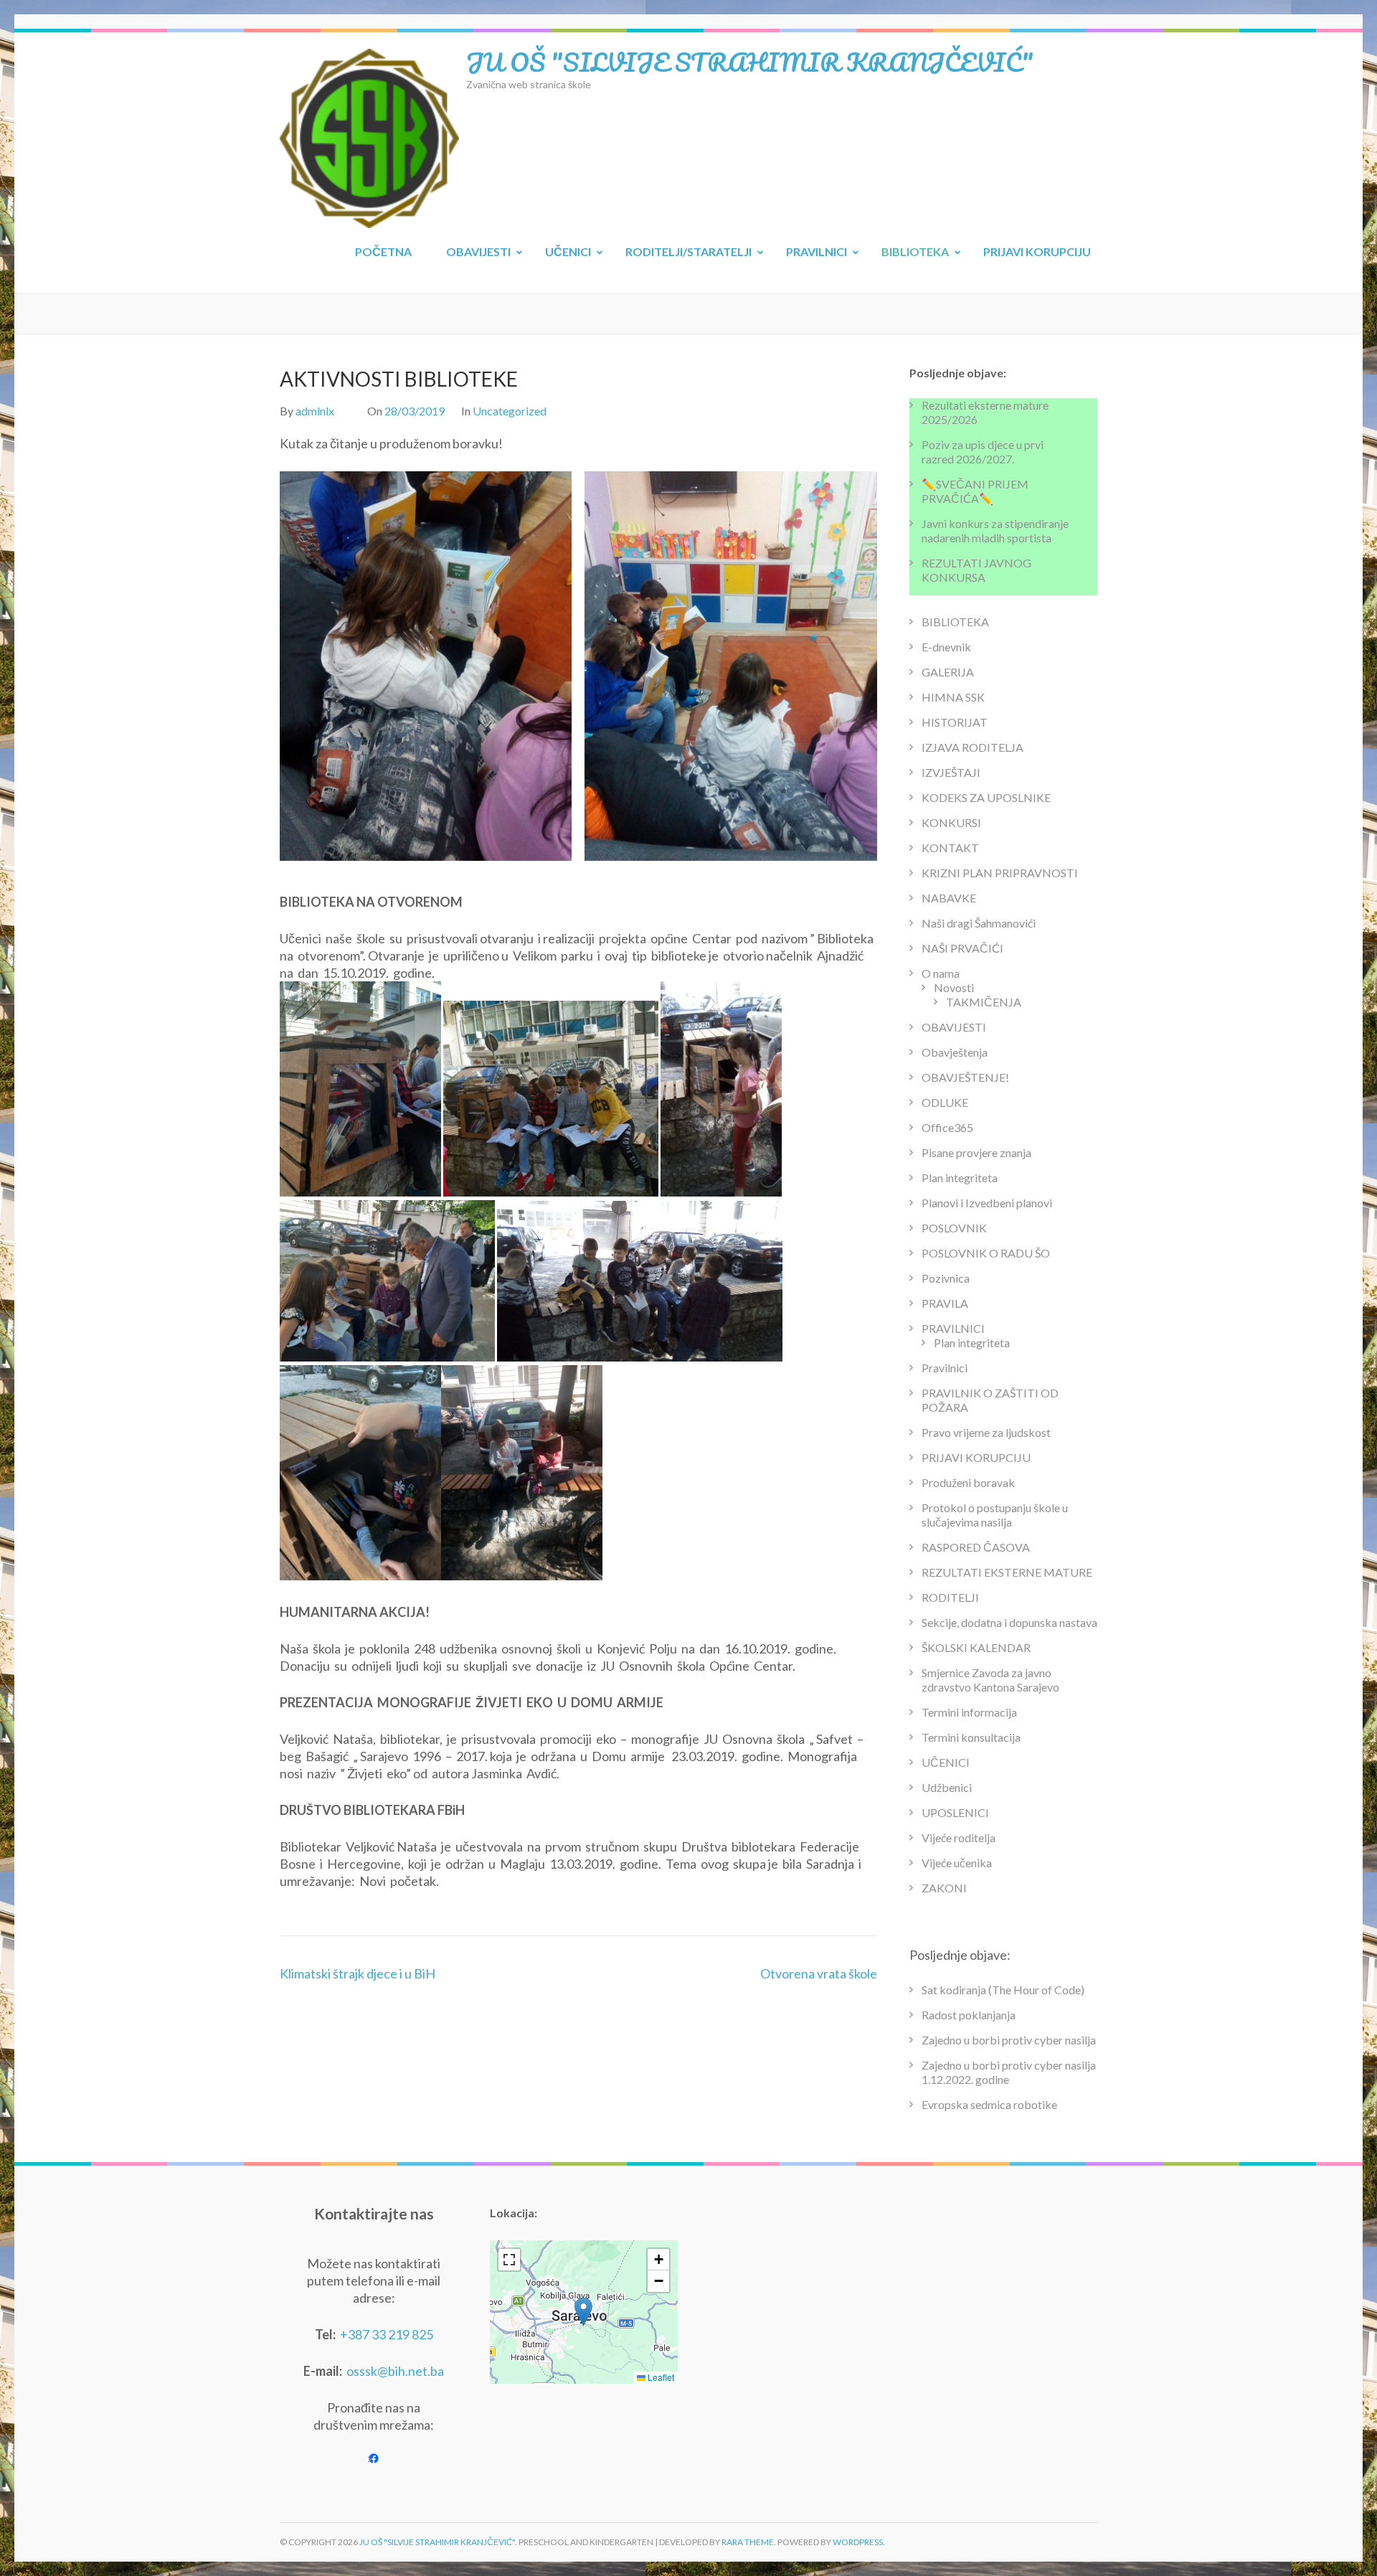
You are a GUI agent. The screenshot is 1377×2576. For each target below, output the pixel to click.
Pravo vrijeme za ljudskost (986, 1432)
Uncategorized (510, 411)
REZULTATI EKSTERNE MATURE (1007, 1572)
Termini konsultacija (971, 1737)
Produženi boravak (968, 1482)
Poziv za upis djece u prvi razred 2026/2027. (983, 452)
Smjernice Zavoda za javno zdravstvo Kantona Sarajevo (990, 1680)
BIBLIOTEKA (915, 251)
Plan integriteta (960, 1178)
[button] (583, 2312)
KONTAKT (950, 848)
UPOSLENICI (955, 1812)
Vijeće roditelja (959, 1837)
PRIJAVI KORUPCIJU (1037, 251)
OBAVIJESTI (478, 251)
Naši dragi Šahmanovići (979, 923)
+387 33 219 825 (387, 2334)
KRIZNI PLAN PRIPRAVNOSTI (1000, 873)
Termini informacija (969, 1712)
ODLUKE (945, 1102)
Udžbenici (947, 1787)
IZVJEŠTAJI (951, 772)
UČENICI (568, 251)
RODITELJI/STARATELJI (688, 251)
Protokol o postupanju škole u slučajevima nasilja (995, 1515)
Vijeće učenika (957, 1863)
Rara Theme (748, 2542)
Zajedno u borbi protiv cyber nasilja (1009, 2040)
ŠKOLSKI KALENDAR (976, 1647)
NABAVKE (949, 898)
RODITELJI (950, 1597)
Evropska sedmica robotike (989, 2104)
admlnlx (315, 411)
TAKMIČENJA (984, 1002)
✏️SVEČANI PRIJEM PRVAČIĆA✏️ (975, 491)
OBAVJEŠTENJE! (965, 1077)
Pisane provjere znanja (976, 1152)
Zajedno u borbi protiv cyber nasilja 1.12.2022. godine (1009, 2072)
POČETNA (383, 251)
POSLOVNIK (954, 1228)
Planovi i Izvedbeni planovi (987, 1203)
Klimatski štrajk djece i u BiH (358, 1973)
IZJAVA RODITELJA (973, 747)
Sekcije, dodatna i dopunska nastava (1009, 1622)
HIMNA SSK (953, 697)
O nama (941, 973)
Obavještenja (955, 1052)
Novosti (954, 987)
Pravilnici (945, 1368)
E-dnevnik (946, 647)
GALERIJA (948, 672)
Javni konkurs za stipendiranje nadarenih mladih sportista (995, 530)
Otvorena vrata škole (819, 1973)
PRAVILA (945, 1303)
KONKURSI (951, 822)
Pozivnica (946, 1278)
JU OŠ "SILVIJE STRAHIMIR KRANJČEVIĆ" (750, 62)
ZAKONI (944, 1888)
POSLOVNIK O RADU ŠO (986, 1253)
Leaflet (660, 2377)
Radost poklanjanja (969, 2015)
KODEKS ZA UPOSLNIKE (986, 797)
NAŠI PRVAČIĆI (962, 948)
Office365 (947, 1127)
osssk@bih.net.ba (395, 2371)
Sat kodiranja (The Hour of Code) (1003, 1990)
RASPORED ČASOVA (976, 1547)
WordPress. (859, 2542)
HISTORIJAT (955, 722)
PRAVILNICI (817, 251)
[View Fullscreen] (509, 2260)
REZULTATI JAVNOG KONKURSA (976, 570)
